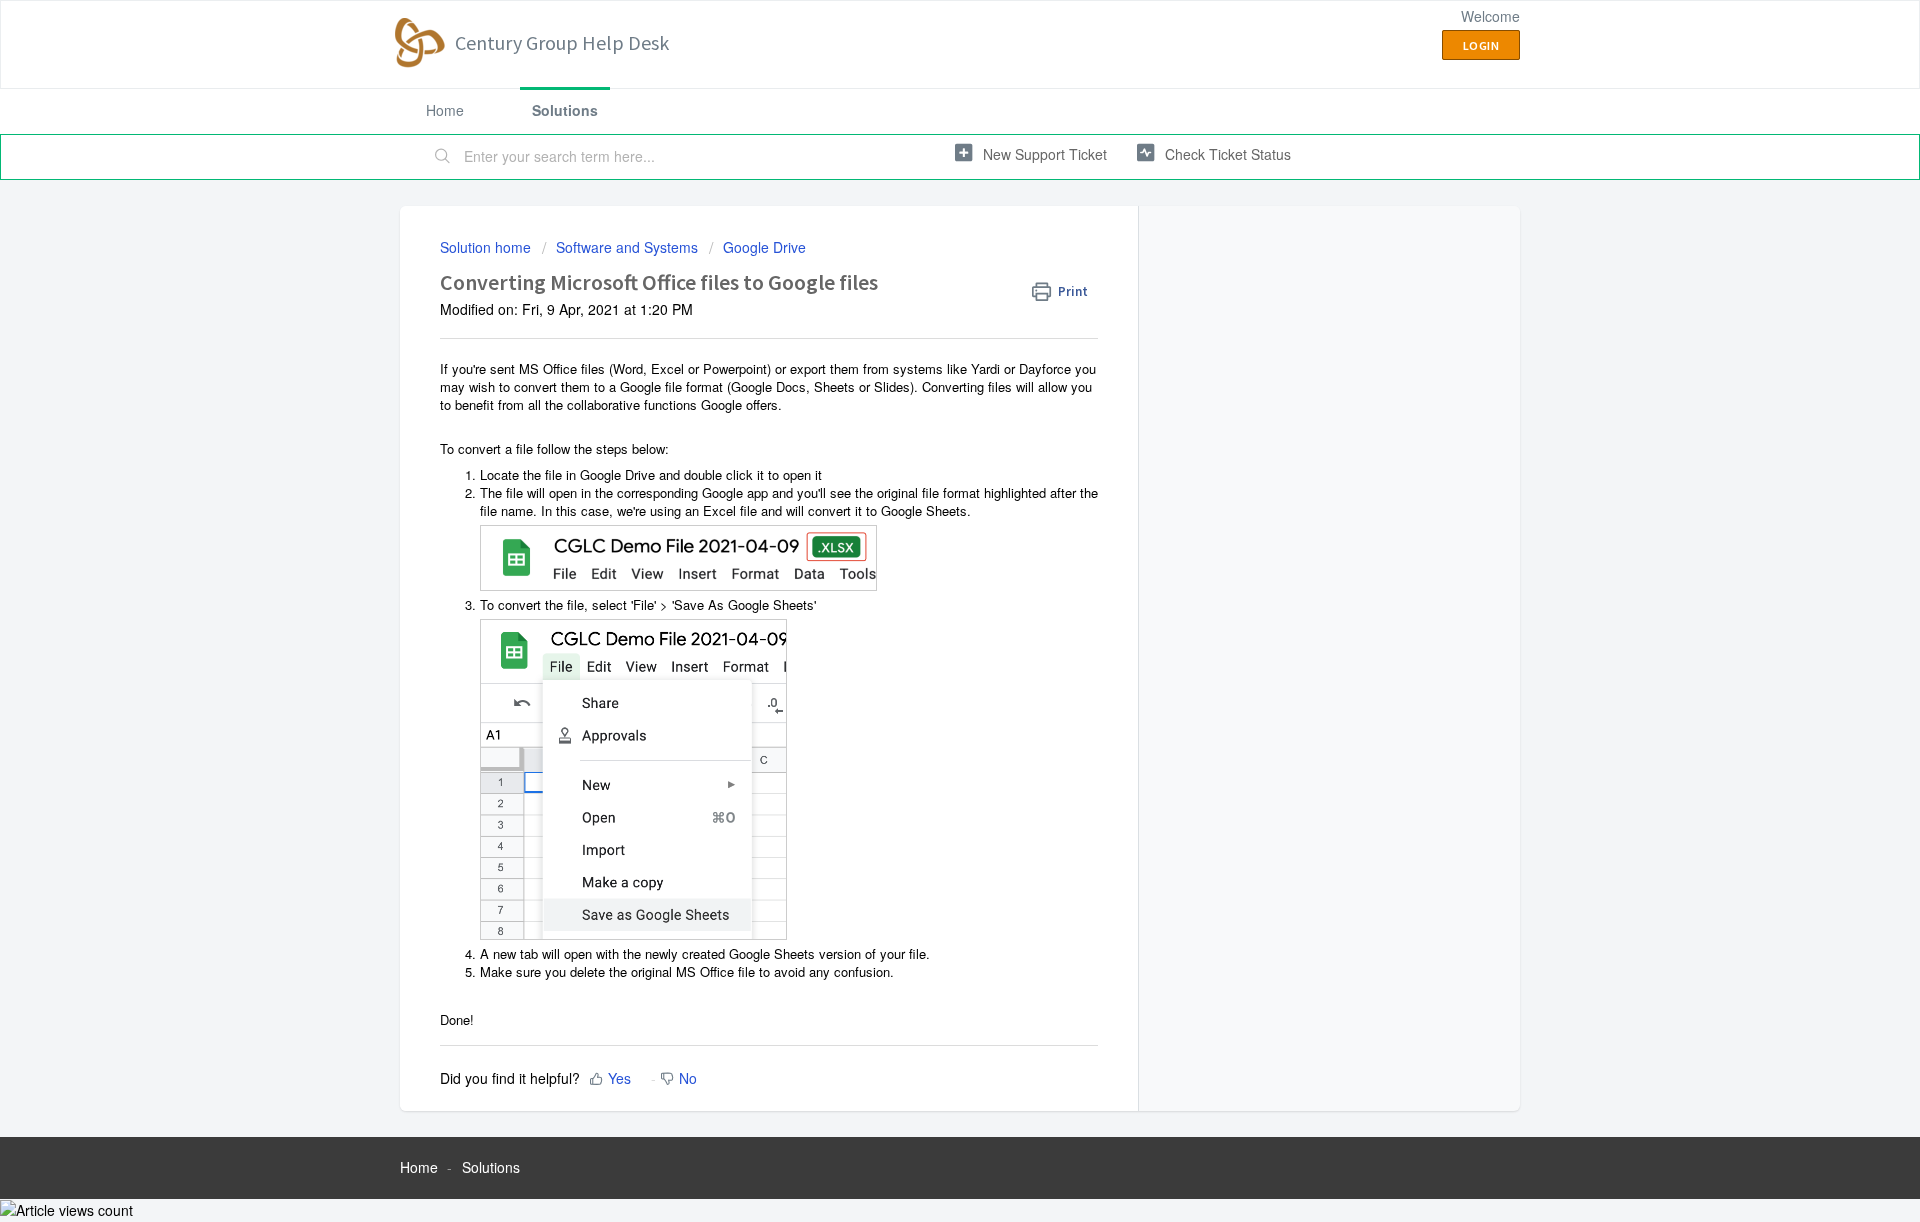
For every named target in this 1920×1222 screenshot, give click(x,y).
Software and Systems (627, 247)
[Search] (443, 157)
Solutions (565, 110)
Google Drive (764, 247)
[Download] (923, 350)
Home (445, 110)
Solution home (487, 247)
